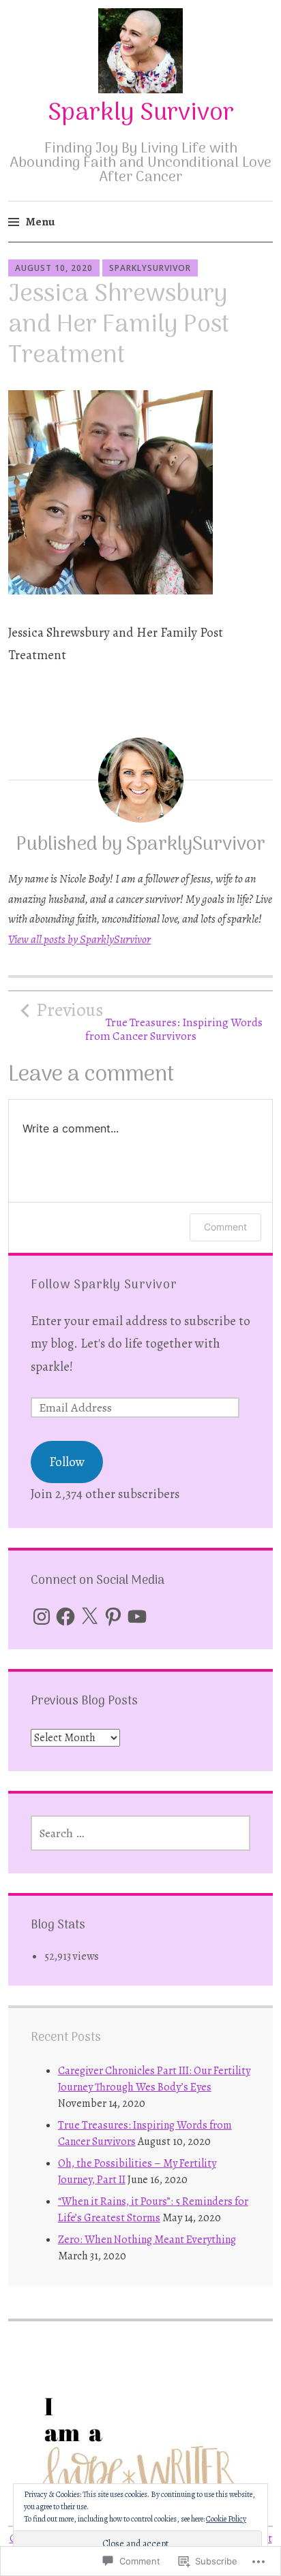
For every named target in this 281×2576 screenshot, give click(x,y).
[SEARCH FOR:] (141, 1833)
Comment (225, 1227)
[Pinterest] (113, 1617)
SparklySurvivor (150, 268)
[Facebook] (65, 1617)
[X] (89, 1617)
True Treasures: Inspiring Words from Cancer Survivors (149, 1021)
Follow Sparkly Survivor (104, 1285)
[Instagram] (42, 1617)
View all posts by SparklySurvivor (79, 939)
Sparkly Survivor (141, 113)
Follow (67, 1462)
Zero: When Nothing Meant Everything (147, 2240)
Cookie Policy (226, 2519)
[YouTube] (137, 1617)
